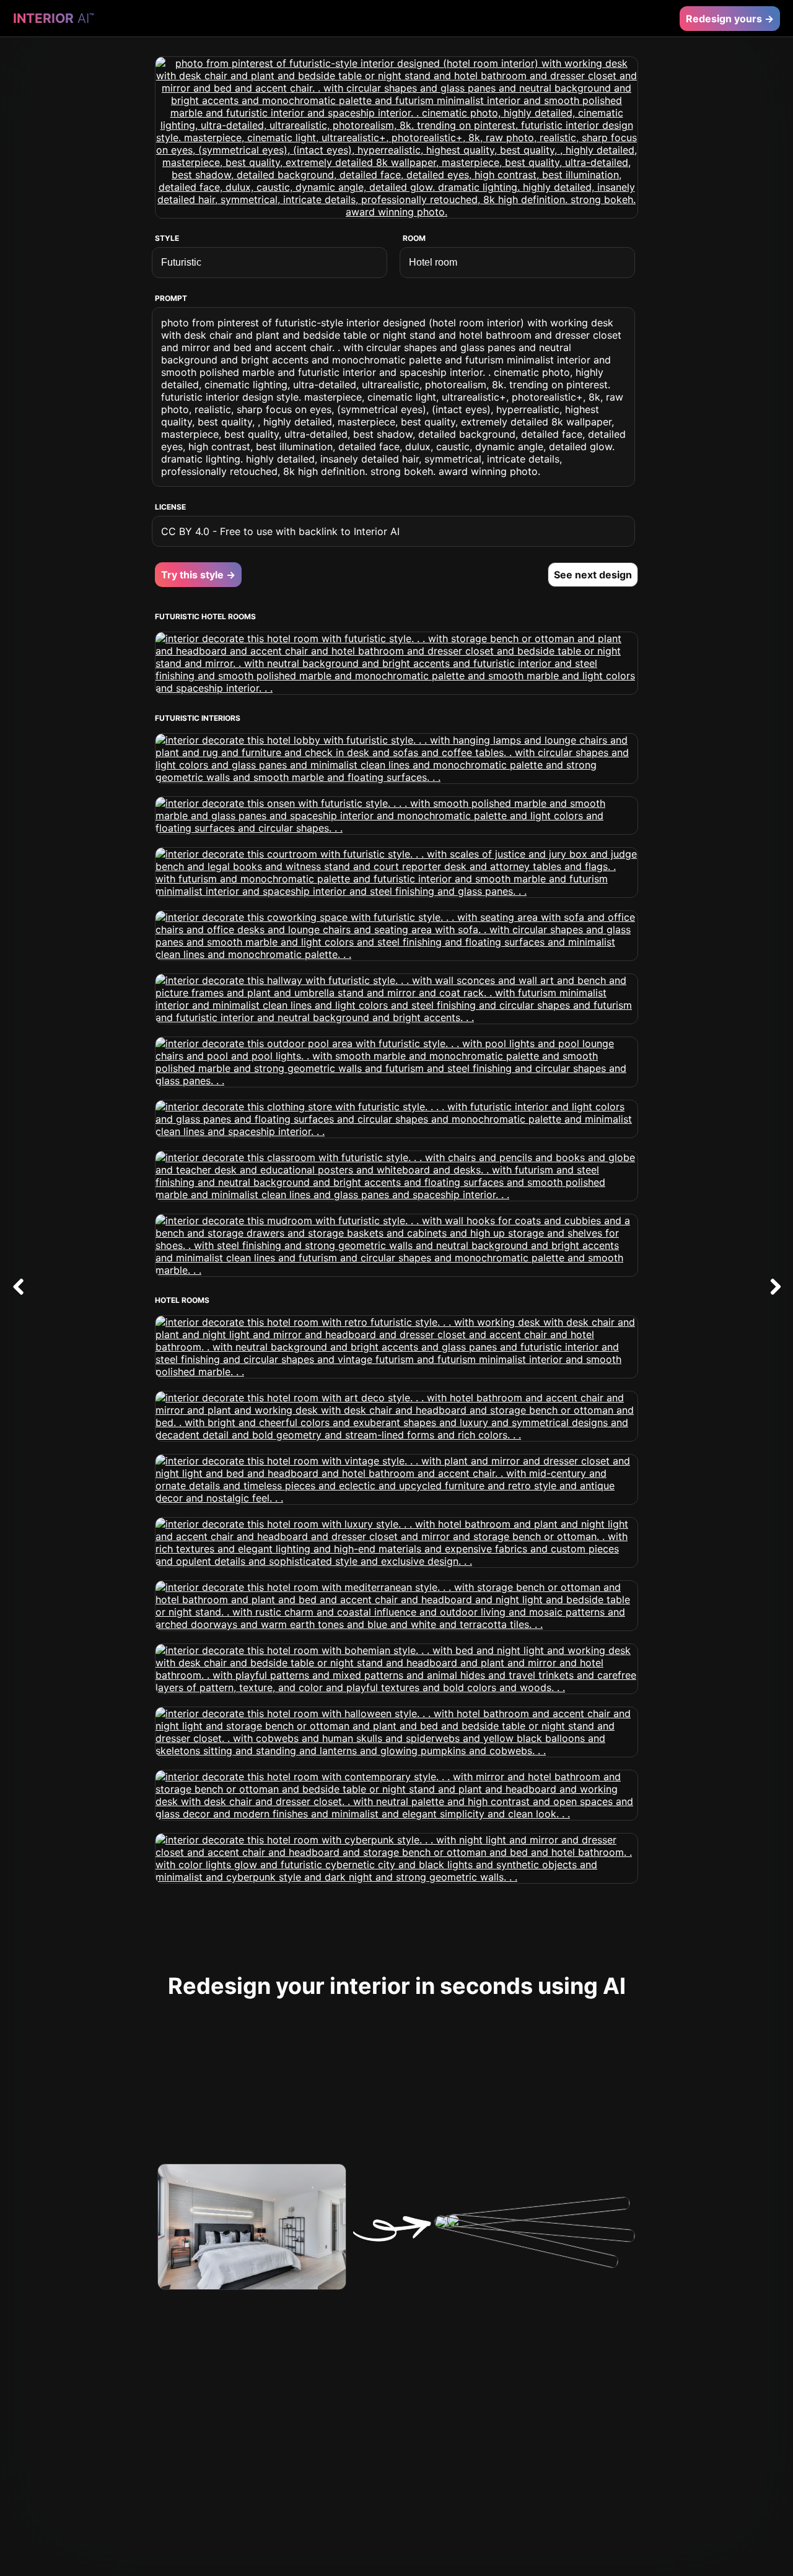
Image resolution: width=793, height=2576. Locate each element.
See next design (593, 575)
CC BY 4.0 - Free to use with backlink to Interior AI (280, 531)
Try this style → (198, 575)
